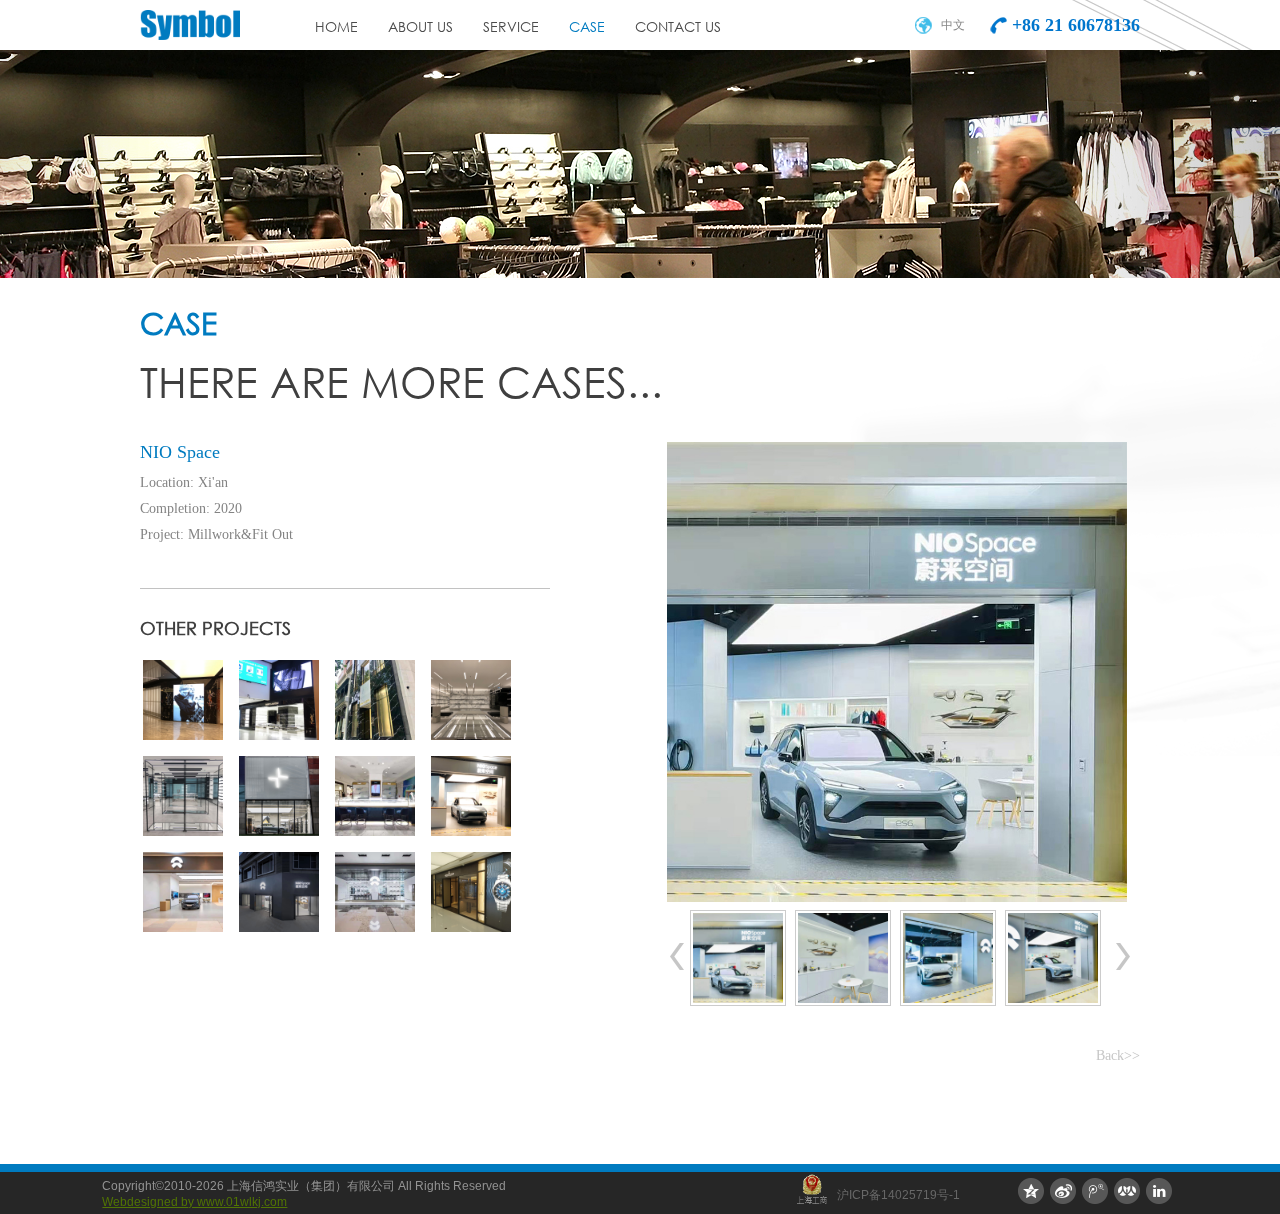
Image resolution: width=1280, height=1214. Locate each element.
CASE (587, 28)
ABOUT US (420, 28)
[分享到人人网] (1127, 1191)
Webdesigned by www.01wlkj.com (194, 1202)
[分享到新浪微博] (1063, 1191)
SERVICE (511, 28)
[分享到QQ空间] (1031, 1191)
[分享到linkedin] (1159, 1191)
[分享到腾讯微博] (1095, 1191)
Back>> (1118, 1055)
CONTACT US (678, 28)
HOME (336, 28)
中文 (953, 25)
